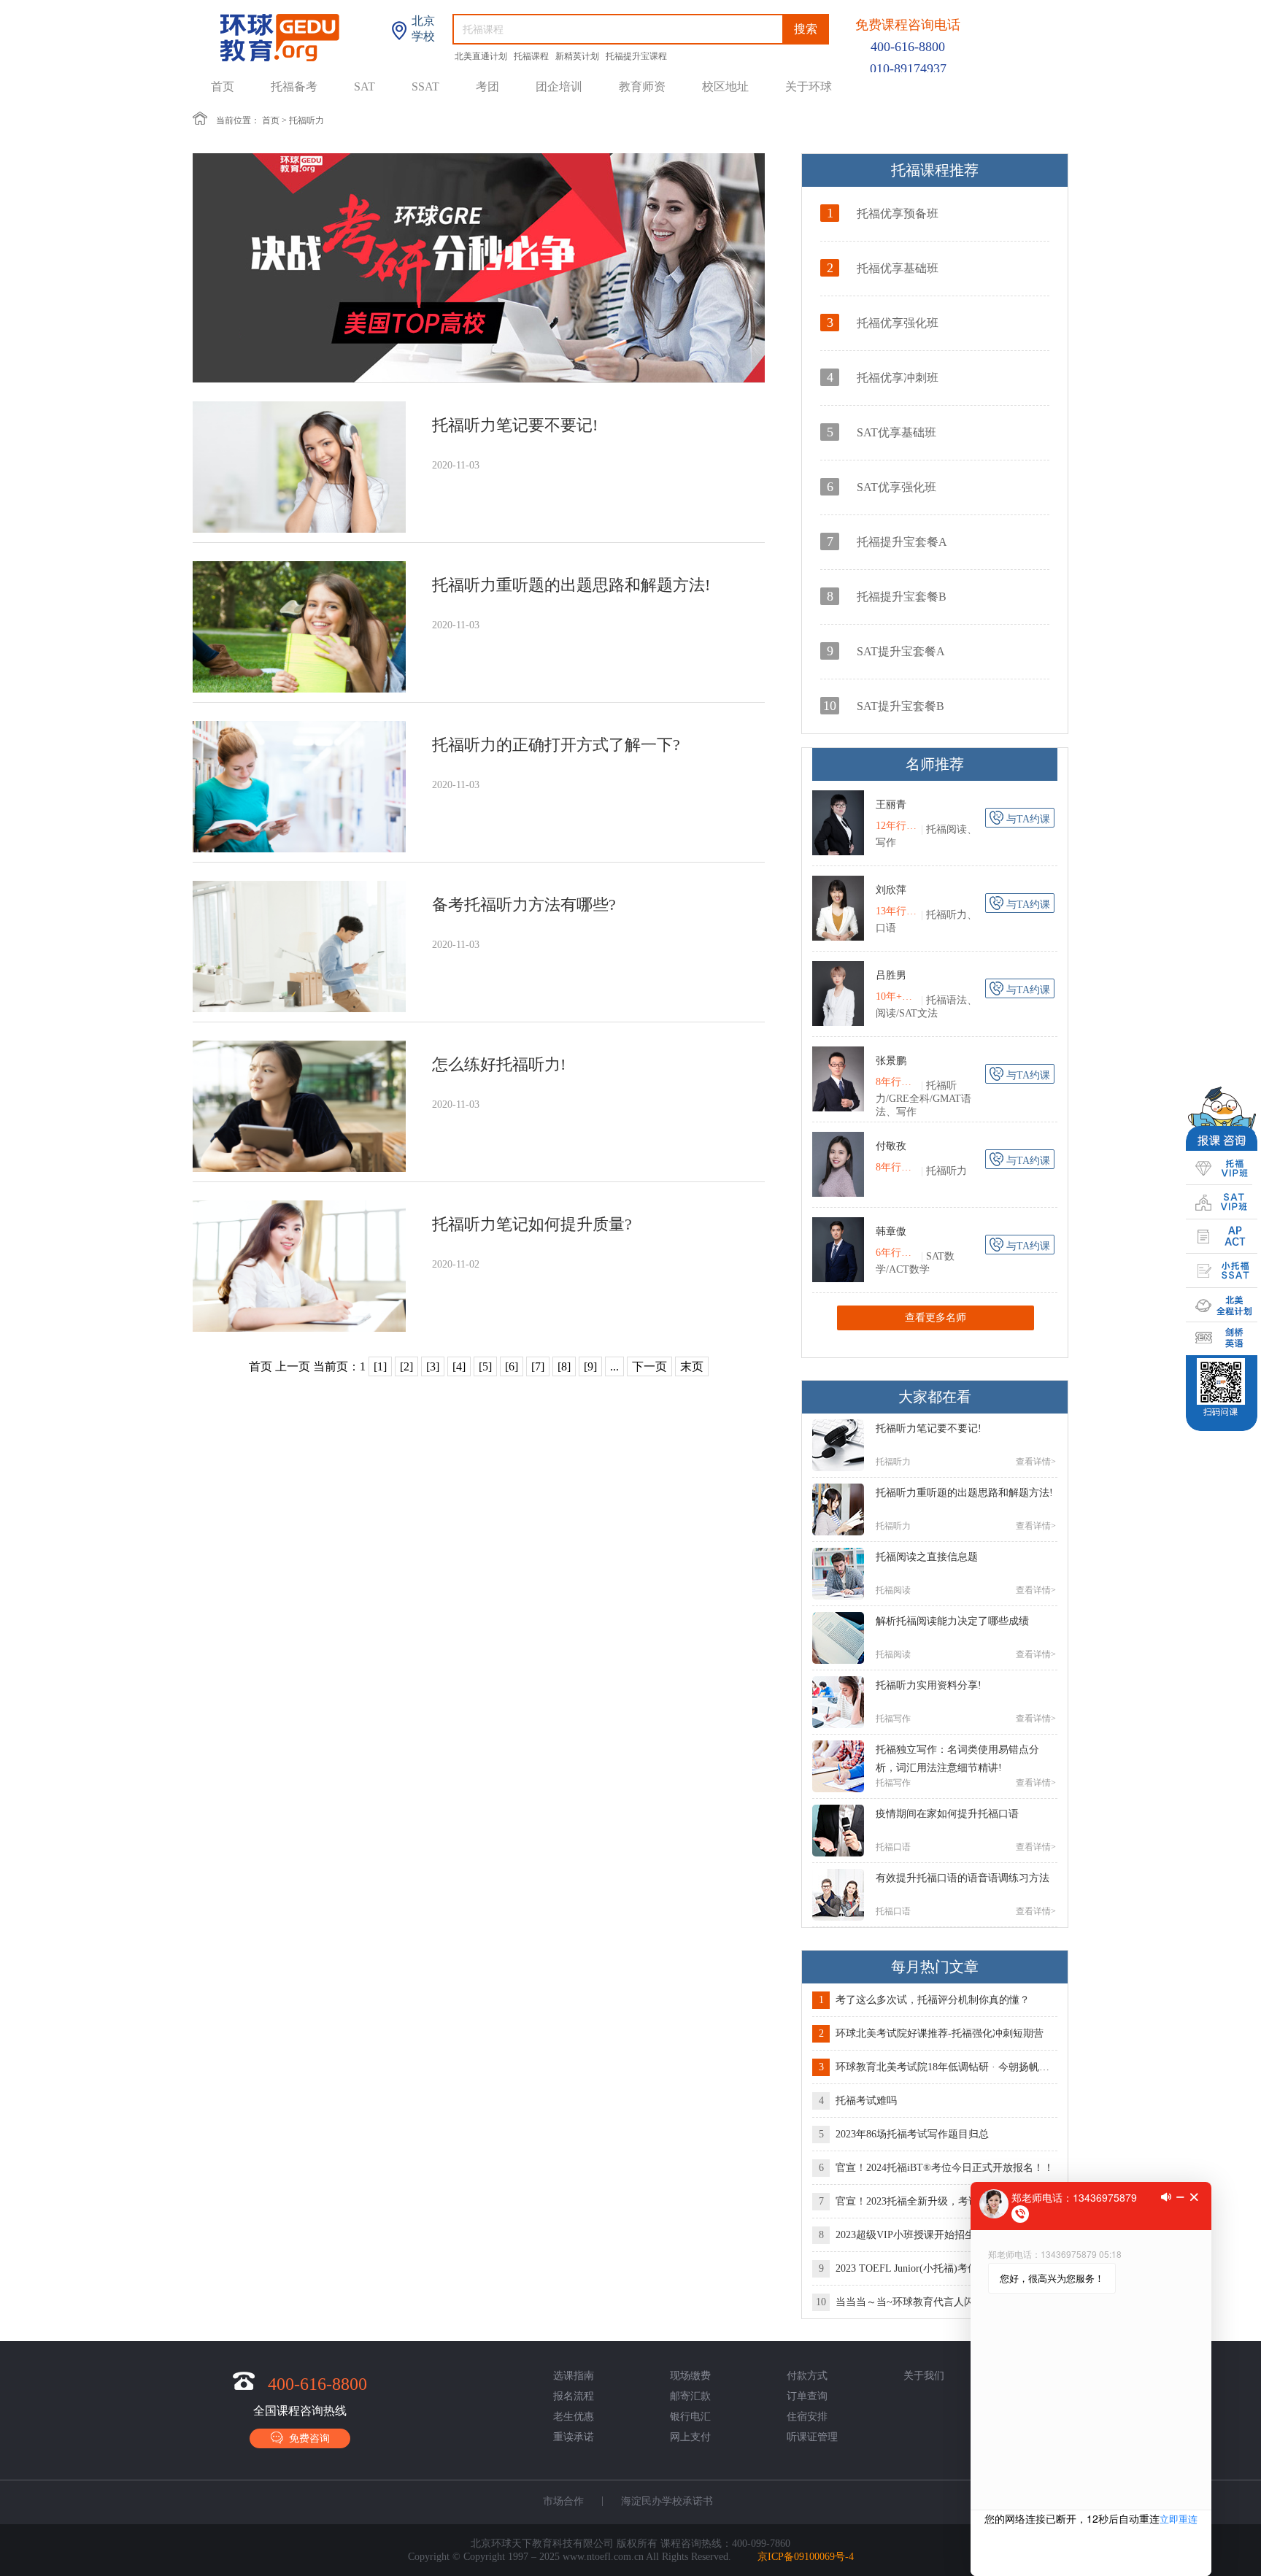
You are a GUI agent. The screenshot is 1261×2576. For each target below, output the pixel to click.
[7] (538, 1366)
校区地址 (725, 86)
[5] (485, 1366)
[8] (564, 1366)
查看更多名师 (936, 1318)
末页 (692, 1366)
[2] (406, 1366)
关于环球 (809, 86)
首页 (223, 86)
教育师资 (642, 86)
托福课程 (532, 56)
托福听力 (306, 120)
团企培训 (559, 86)
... (614, 1366)
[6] (512, 1366)
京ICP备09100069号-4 (806, 2557)
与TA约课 (1027, 819)
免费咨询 (306, 2438)
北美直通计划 (482, 56)
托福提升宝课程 (636, 56)
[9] (590, 1366)
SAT (365, 86)
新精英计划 (578, 56)
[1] (380, 1366)
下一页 (649, 1366)
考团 (487, 86)
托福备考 (294, 86)
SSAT (425, 86)
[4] (459, 1366)
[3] (433, 1366)
